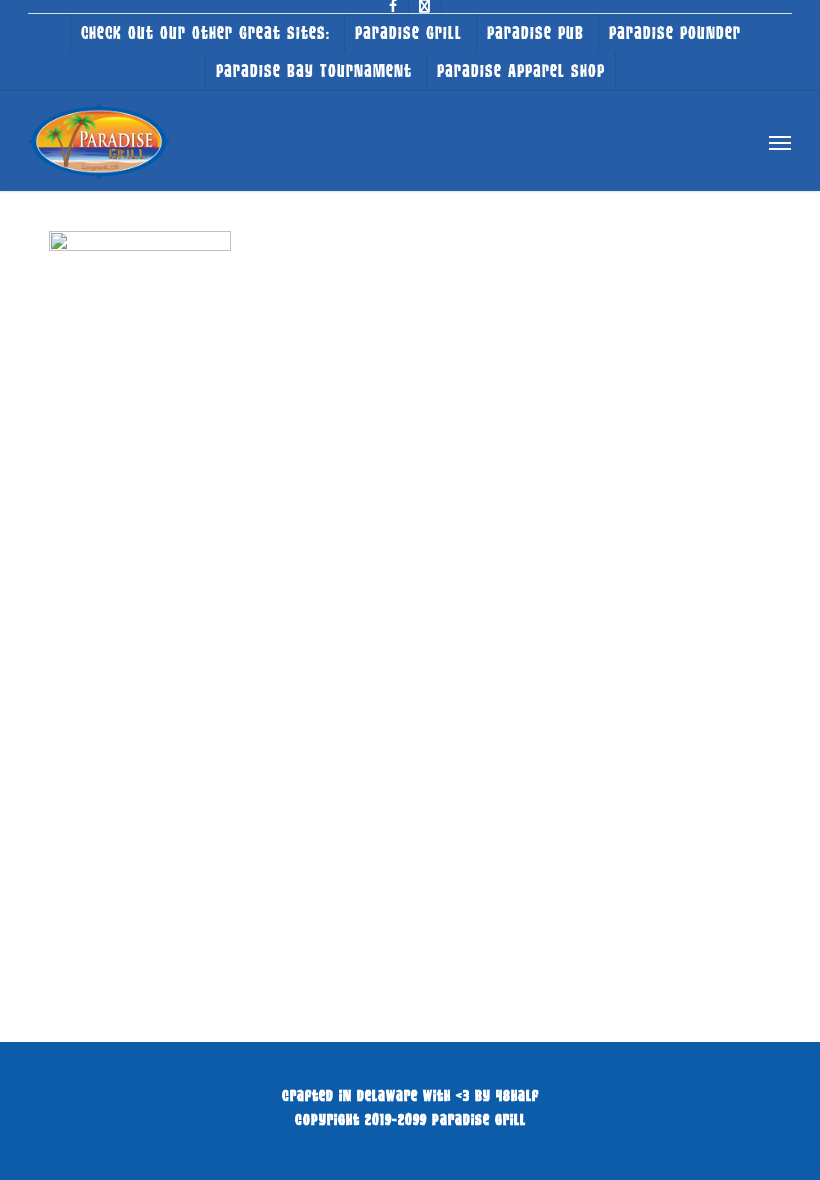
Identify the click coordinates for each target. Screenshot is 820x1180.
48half (517, 1095)
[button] (780, 142)
